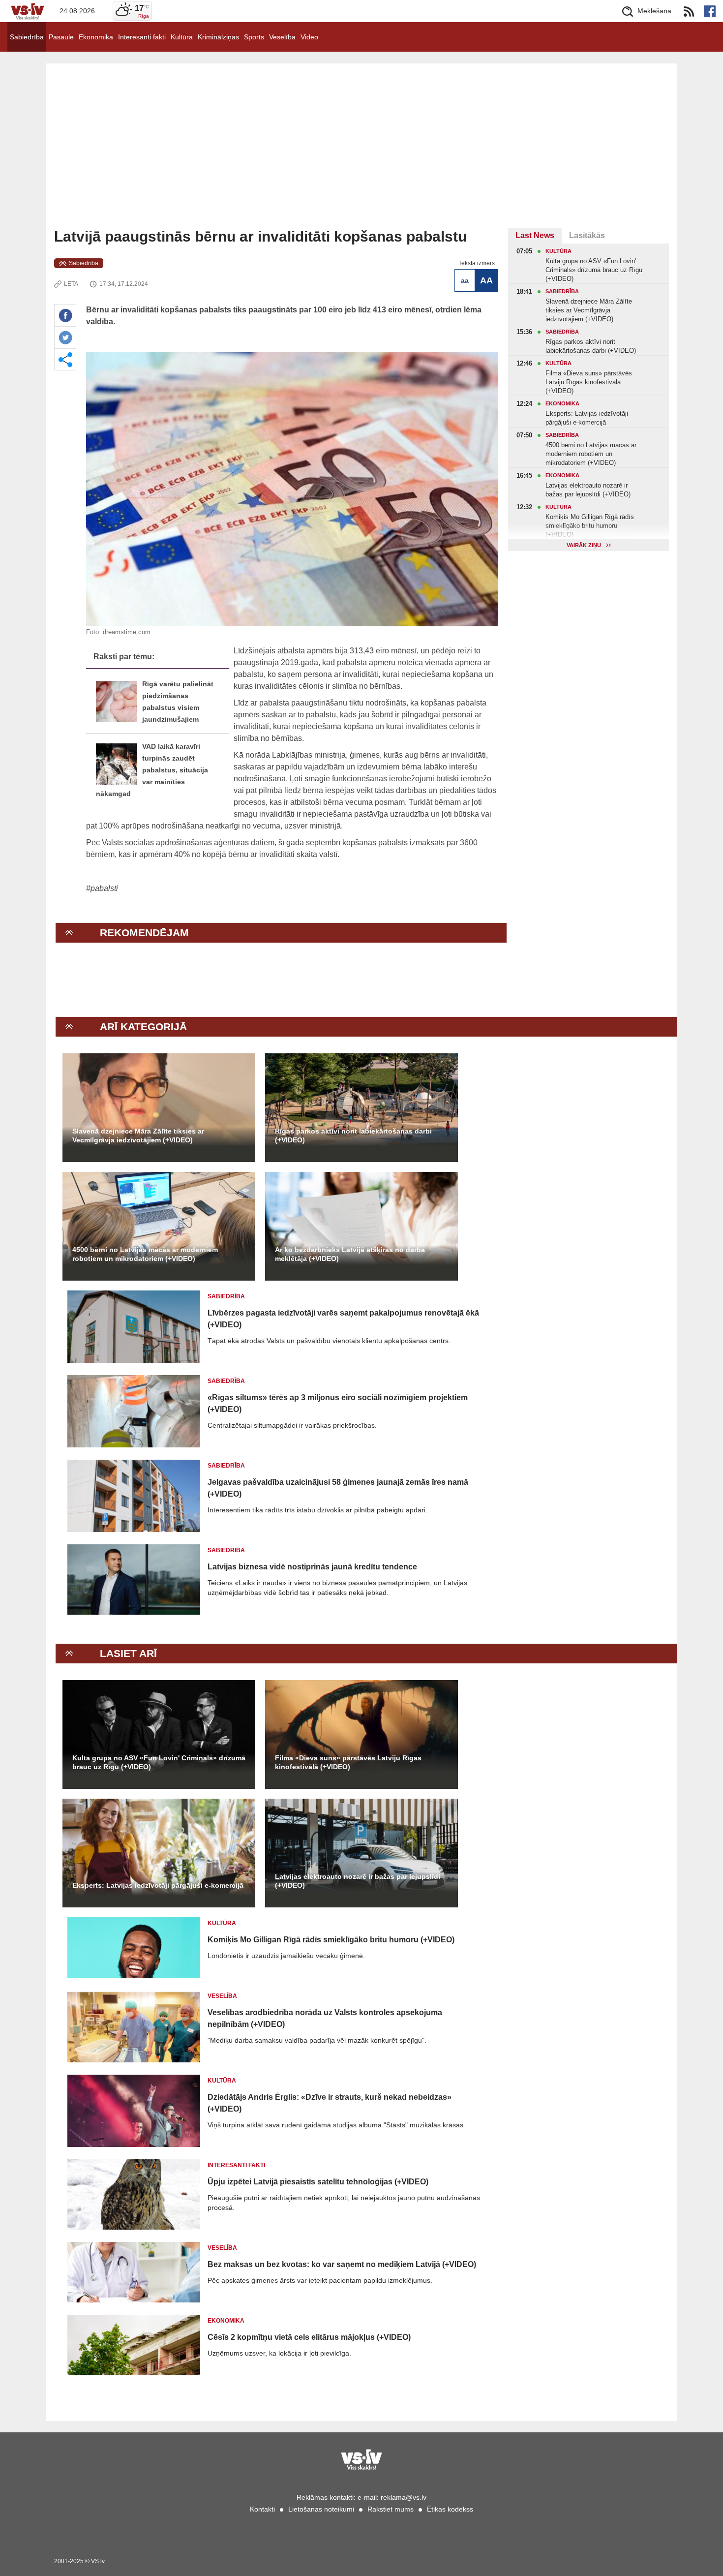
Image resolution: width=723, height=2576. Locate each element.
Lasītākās (587, 235)
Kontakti (262, 2509)
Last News (535, 235)
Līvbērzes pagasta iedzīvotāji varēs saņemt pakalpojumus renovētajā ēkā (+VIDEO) (343, 1319)
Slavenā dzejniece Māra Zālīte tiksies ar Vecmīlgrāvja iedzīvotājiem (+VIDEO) (138, 1135)
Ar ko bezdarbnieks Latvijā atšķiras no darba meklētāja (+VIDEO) (350, 1254)
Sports (254, 37)
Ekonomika (96, 37)
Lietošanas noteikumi (321, 2509)
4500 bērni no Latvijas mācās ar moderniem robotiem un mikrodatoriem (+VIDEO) (145, 1254)
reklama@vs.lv (404, 2497)
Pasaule (61, 37)
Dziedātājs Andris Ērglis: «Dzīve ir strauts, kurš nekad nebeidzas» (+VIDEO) (330, 2103)
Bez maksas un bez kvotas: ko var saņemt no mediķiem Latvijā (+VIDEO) (342, 2264)
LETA (71, 284)
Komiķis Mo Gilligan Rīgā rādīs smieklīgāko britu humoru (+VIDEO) (331, 1940)
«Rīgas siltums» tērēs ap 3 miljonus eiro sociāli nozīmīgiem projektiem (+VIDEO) (338, 1403)
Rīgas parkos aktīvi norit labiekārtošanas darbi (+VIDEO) (353, 1135)
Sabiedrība (27, 37)
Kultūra (182, 37)
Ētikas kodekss (450, 2509)
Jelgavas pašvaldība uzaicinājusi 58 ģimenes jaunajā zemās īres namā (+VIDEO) (338, 1488)
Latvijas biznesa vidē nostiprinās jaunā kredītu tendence (312, 1567)
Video (309, 37)
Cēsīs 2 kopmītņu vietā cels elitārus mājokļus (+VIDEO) (309, 2337)
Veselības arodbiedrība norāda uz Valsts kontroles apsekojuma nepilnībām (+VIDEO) (325, 2018)
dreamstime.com (127, 632)
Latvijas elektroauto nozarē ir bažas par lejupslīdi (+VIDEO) (358, 1881)
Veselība (282, 37)
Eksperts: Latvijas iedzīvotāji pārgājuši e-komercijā (158, 1885)
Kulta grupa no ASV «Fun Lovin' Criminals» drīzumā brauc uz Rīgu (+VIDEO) (159, 1762)
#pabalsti (102, 888)
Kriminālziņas (218, 37)
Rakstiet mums (391, 2509)
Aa (465, 280)
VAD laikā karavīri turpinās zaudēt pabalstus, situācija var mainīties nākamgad (152, 770)
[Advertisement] (361, 154)
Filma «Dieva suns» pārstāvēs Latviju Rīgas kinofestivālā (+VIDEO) (348, 1762)
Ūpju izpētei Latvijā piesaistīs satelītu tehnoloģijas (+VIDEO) (318, 2182)
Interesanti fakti (142, 37)
